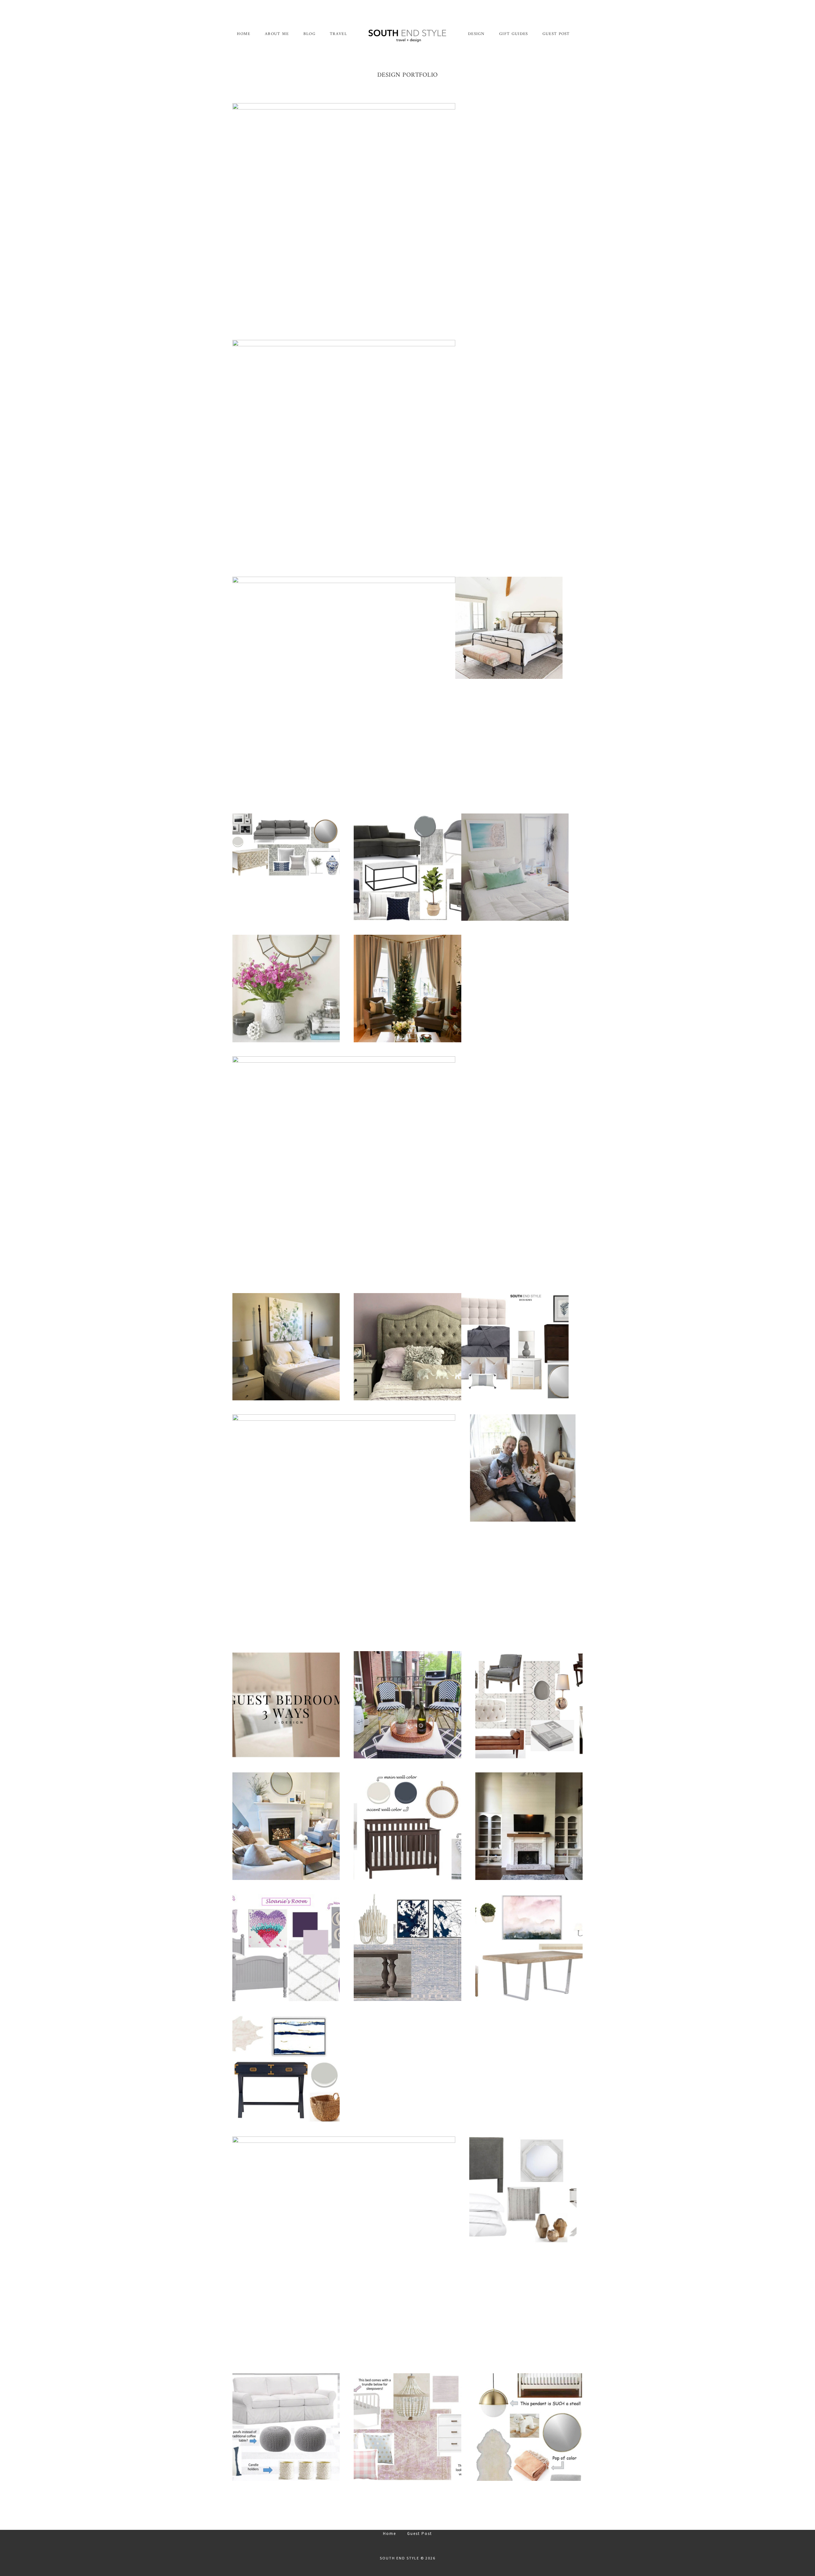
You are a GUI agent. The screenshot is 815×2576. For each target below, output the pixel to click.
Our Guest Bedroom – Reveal (344, 451)
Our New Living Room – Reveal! (344, 688)
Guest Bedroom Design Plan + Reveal (515, 867)
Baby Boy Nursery (407, 1826)
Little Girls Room (407, 2427)
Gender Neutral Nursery (529, 2427)
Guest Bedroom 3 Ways (286, 1705)
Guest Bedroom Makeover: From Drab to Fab (286, 1346)
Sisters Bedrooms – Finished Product (407, 1346)
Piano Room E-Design (529, 1705)
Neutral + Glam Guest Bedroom (523, 2190)
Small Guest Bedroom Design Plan (509, 628)
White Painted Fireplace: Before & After (529, 1826)
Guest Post (420, 2534)
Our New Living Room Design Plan (286, 845)
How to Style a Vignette (286, 988)
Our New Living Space (286, 1826)
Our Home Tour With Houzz (523, 1468)
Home (390, 2534)
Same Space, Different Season (408, 988)
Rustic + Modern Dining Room (529, 1947)
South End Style (407, 35)
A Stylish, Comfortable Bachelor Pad (407, 867)
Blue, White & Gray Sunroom (286, 2427)
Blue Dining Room (407, 1947)
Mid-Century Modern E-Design (515, 1346)
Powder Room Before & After (344, 2248)
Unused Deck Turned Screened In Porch (344, 1526)
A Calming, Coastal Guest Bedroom (344, 1168)
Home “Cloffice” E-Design (286, 2069)
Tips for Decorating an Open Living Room (344, 214)
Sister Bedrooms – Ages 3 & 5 (286, 1947)
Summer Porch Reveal (407, 1705)
